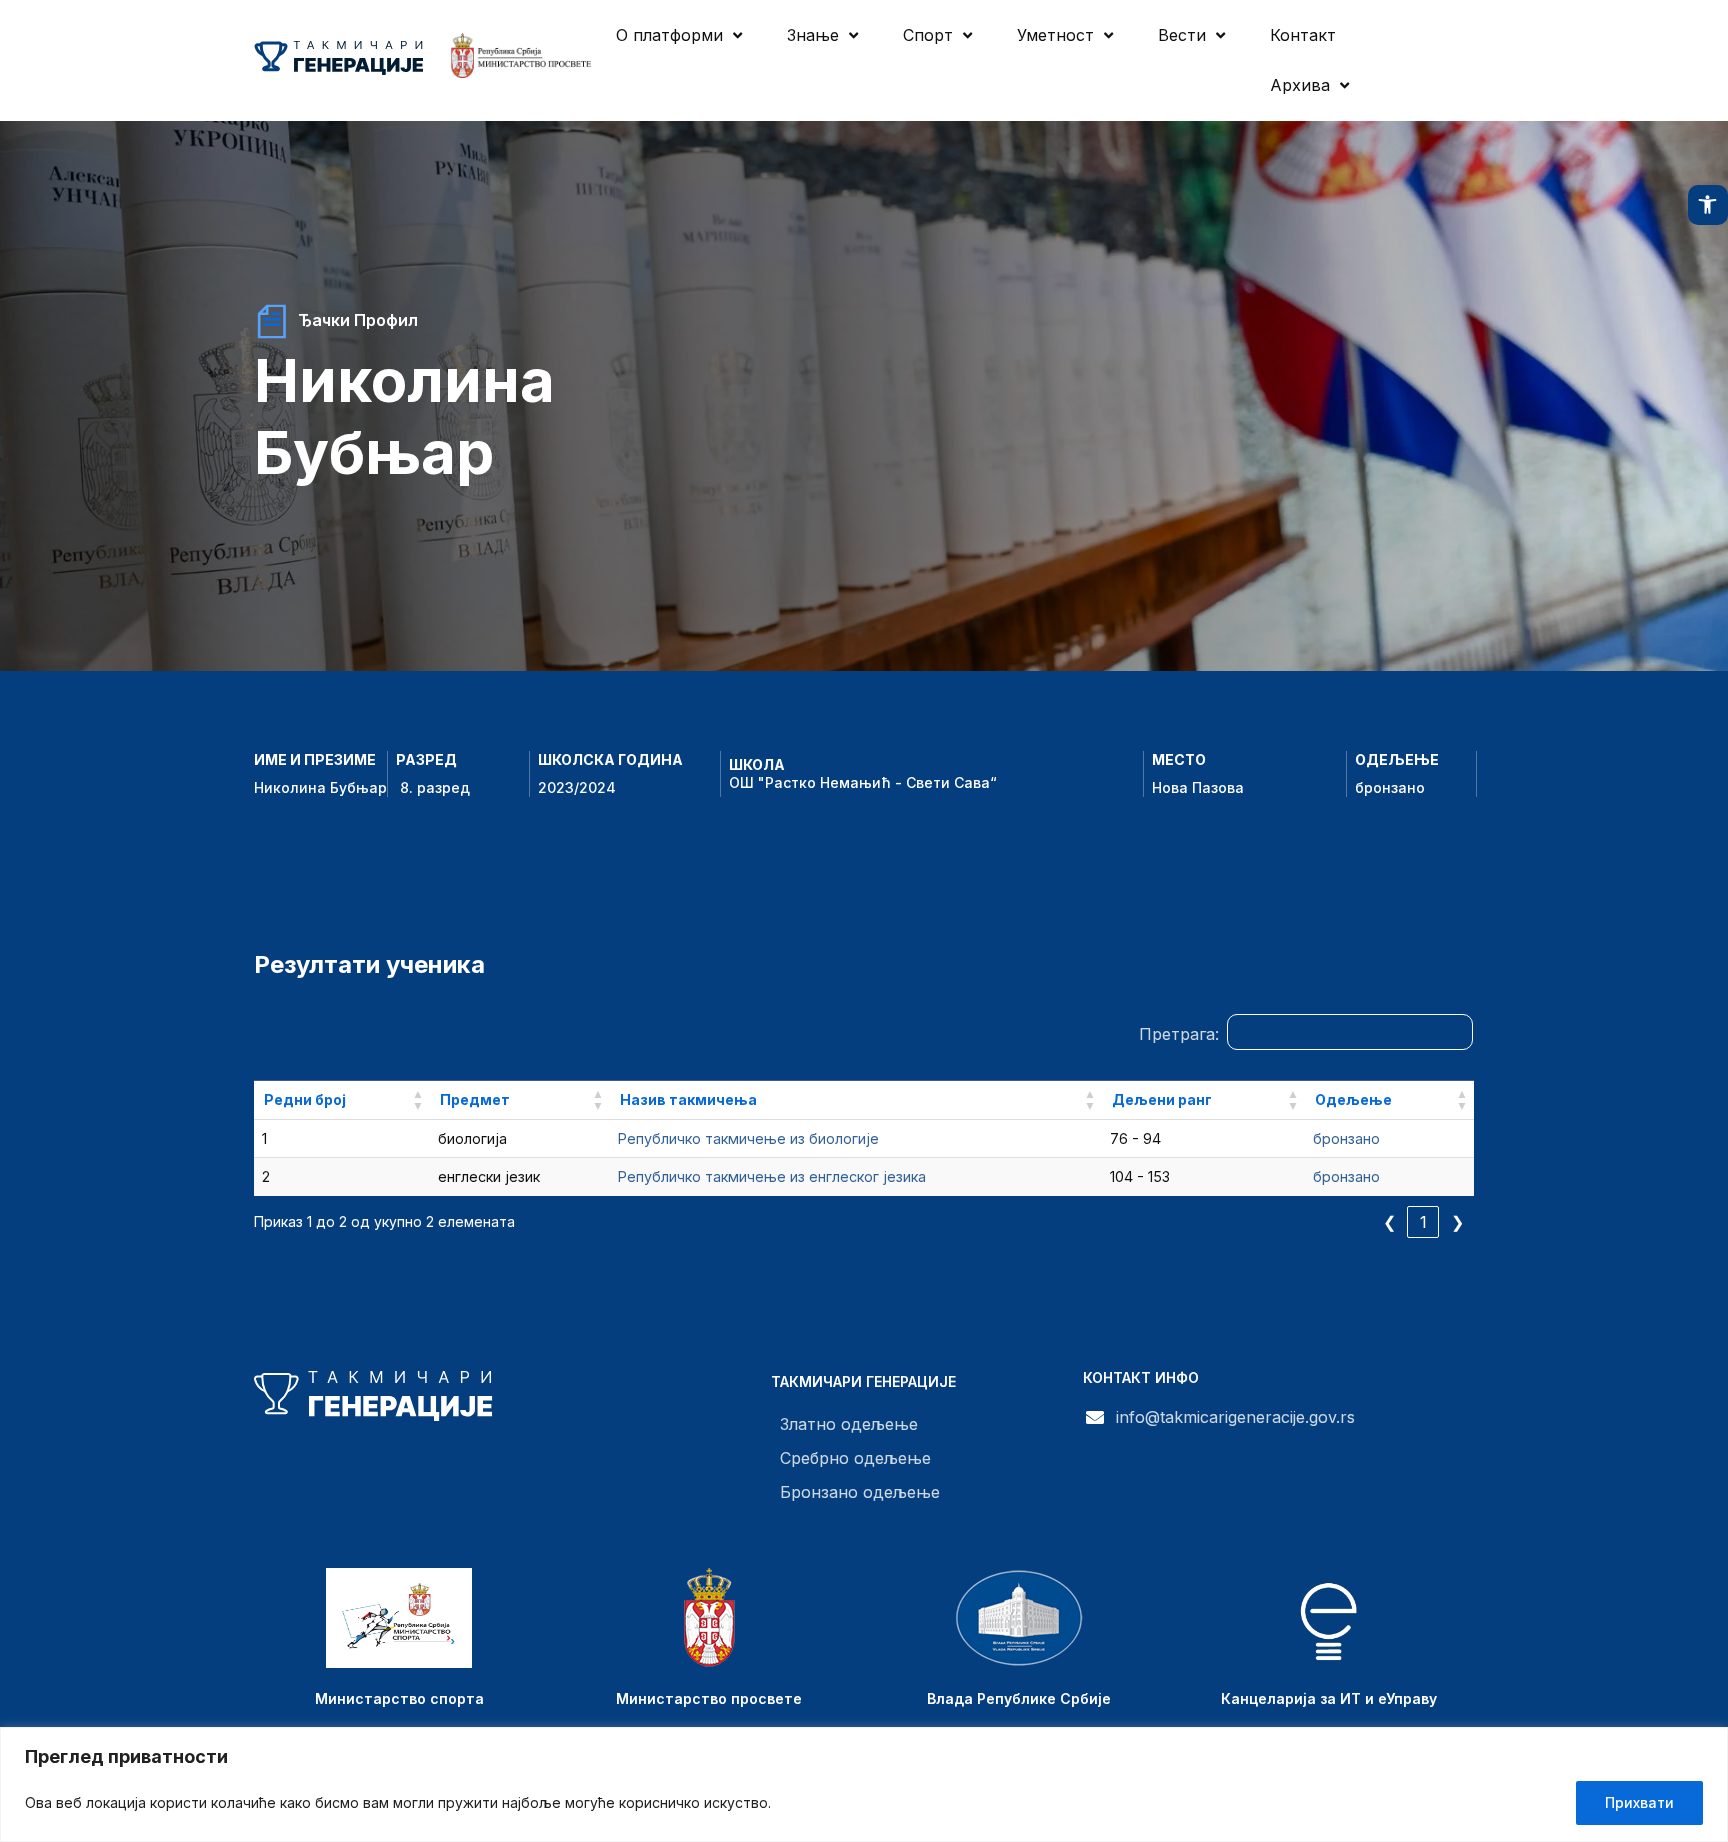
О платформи (669, 35)
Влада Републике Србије (1019, 1698)
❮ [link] (1389, 1222)
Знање (813, 35)
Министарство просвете (709, 1698)
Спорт (928, 35)
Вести (1182, 35)
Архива (1300, 85)
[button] (1708, 205)
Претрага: (1179, 1034)
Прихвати (1639, 1802)
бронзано (1390, 787)
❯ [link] (1457, 1222)
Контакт (1303, 35)
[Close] (1707, 1744)
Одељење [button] (1353, 1099)
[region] (864, 1784)
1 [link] (1423, 1222)
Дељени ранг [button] (1162, 1099)
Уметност (1055, 35)
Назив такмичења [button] (688, 1099)
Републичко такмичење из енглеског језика (772, 1176)
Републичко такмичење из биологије (748, 1138)
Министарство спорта (399, 1698)
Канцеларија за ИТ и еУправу (1329, 1698)
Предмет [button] (475, 1099)
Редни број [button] (305, 1099)
